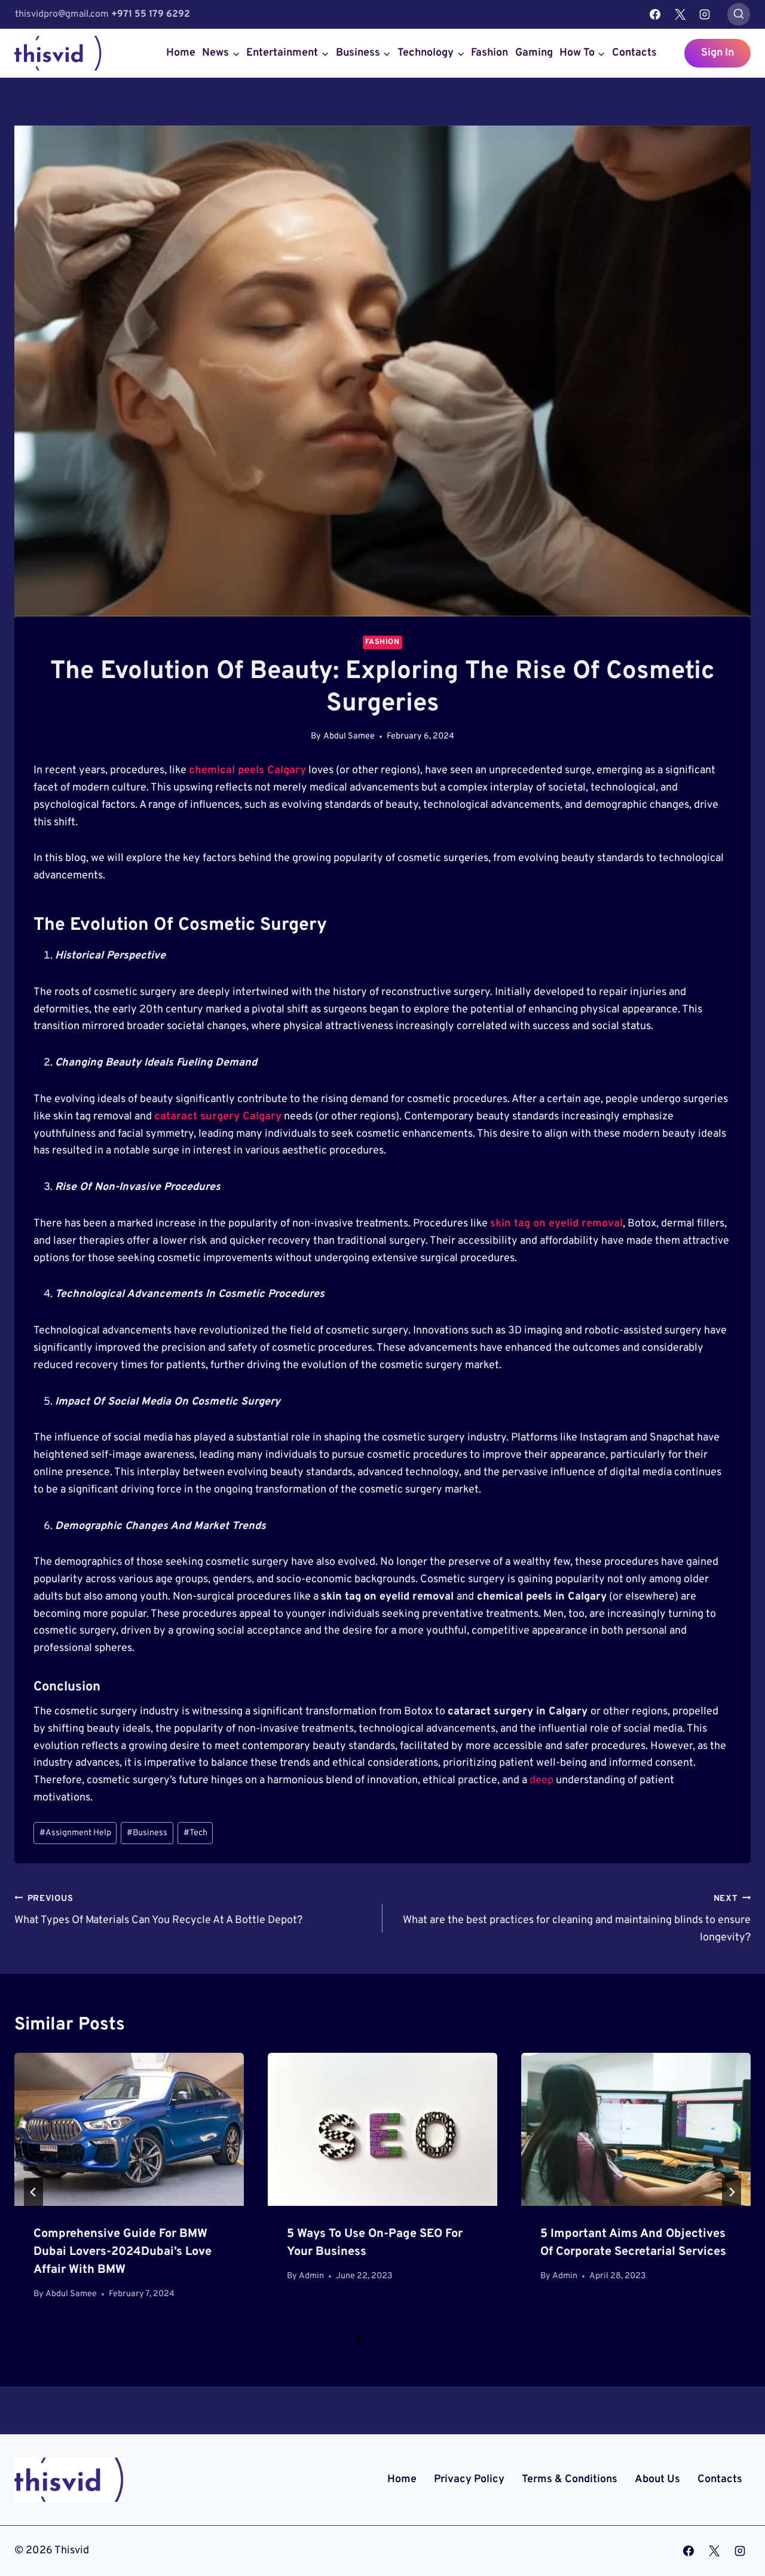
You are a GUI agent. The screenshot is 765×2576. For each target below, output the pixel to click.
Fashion (489, 53)
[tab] (359, 2340)
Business (147, 1833)
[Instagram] (705, 14)
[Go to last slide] (33, 2192)
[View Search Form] (739, 14)
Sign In (717, 53)
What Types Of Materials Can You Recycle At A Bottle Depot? (158, 1910)
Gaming (534, 53)
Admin (311, 2276)
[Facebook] (655, 14)
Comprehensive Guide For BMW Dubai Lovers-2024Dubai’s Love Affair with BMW (123, 2252)
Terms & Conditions (570, 2479)
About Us (657, 2479)
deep (541, 1780)
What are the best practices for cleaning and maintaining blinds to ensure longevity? (577, 1919)
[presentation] (129, 2129)
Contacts (634, 53)
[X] (680, 14)
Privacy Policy (469, 2479)
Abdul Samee (349, 736)
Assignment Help (75, 1833)
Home (181, 53)
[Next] (732, 2192)
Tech (195, 1833)
